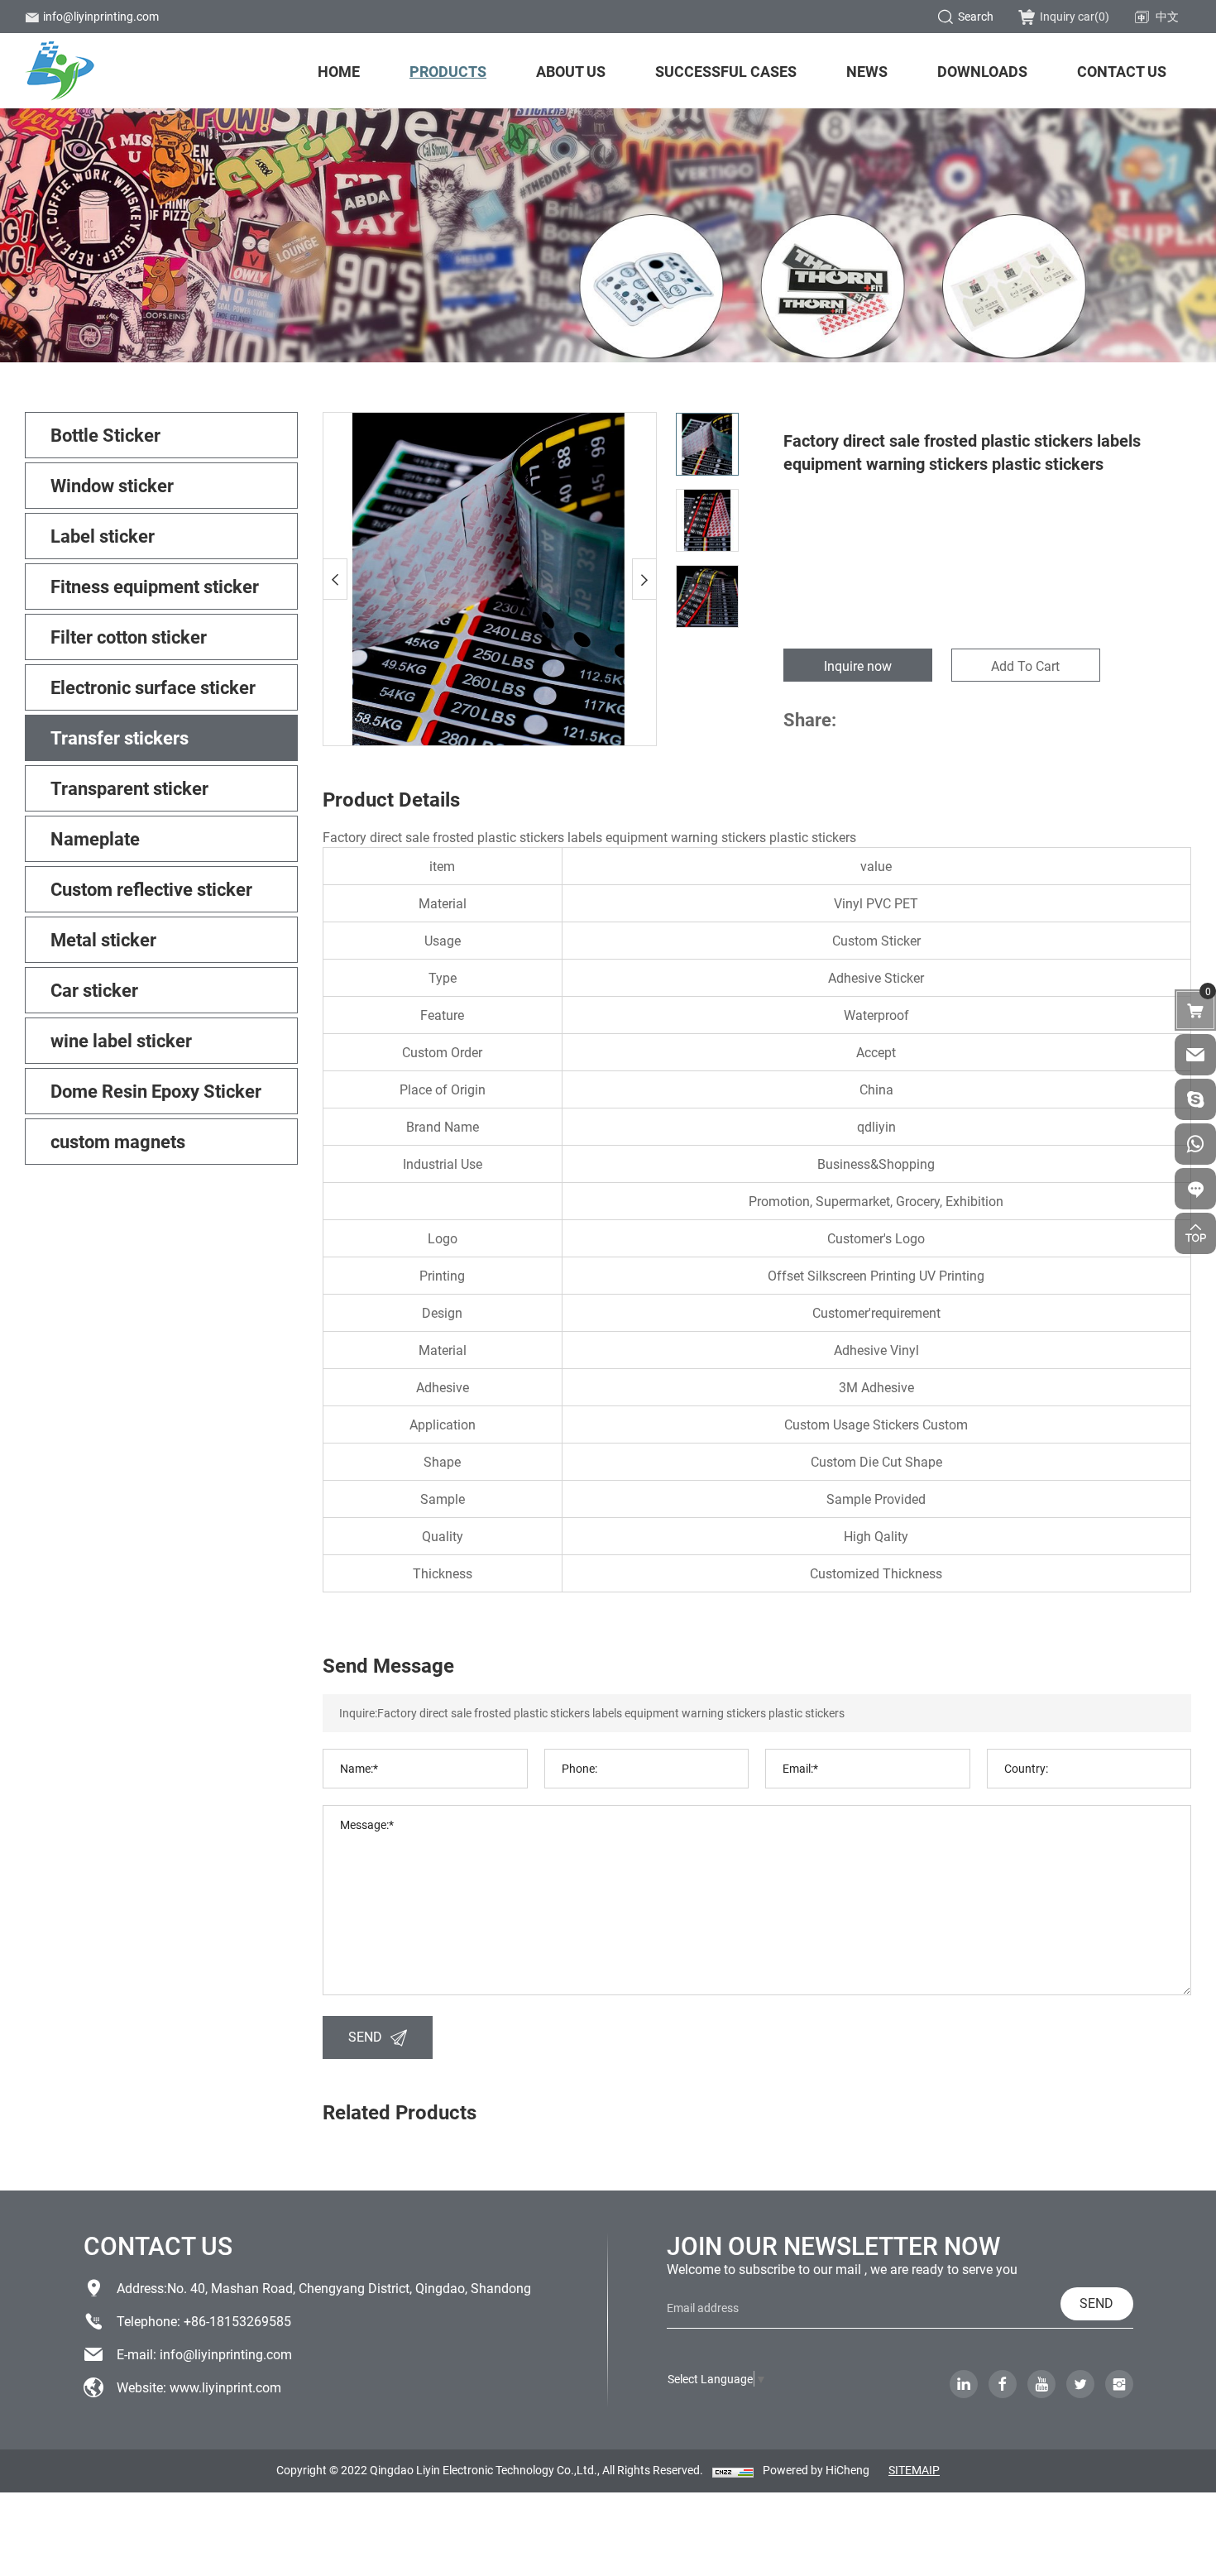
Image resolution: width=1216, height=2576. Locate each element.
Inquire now (858, 666)
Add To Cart (1025, 666)
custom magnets (118, 1141)
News (867, 71)
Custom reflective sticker (151, 889)
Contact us (1122, 71)
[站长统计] (733, 2471)
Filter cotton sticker (129, 637)
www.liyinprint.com (225, 2387)
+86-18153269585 (237, 2321)
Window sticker (112, 485)
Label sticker (103, 536)
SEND (365, 2036)
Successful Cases (726, 71)
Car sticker (94, 990)
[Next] (644, 579)
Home (339, 71)
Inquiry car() (1075, 16)
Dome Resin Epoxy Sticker (156, 1091)
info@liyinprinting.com (101, 16)
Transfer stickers (120, 737)
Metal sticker (103, 939)
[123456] (1195, 1144)
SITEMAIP (914, 2470)
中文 (1167, 16)
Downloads (982, 71)
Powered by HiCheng (816, 2470)
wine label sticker (121, 1040)
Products (448, 71)
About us (571, 71)
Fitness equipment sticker (155, 586)
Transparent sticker (129, 788)
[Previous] (335, 579)
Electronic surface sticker (153, 687)
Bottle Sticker (105, 435)
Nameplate (95, 838)
